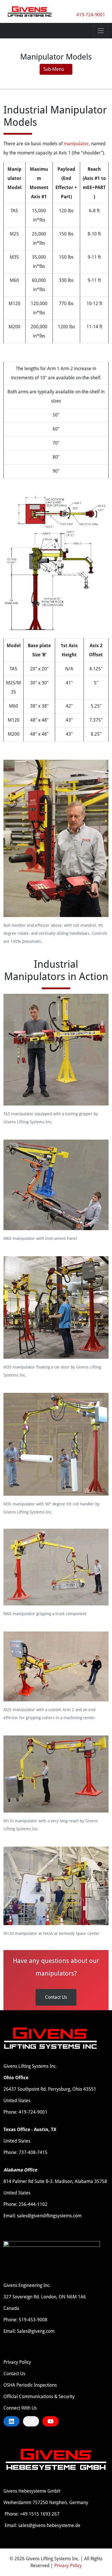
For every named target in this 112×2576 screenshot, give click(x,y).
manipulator (76, 144)
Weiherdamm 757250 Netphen (35, 2503)
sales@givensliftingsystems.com (49, 2216)
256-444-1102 (33, 2204)
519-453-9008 (33, 2320)
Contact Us (56, 1997)
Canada (11, 2308)
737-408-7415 (33, 2152)
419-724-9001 (91, 15)
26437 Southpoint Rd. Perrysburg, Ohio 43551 (50, 2089)
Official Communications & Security (39, 2397)
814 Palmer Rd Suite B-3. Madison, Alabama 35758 (55, 2181)
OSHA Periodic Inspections (30, 2385)
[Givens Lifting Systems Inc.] (30, 11)
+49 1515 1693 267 (40, 2514)
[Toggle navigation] (101, 31)
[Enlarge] (101, 765)
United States (17, 2101)
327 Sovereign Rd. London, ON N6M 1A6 (45, 2297)
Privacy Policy (17, 2362)
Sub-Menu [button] (54, 69)
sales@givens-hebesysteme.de (49, 2525)
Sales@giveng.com (36, 2331)
